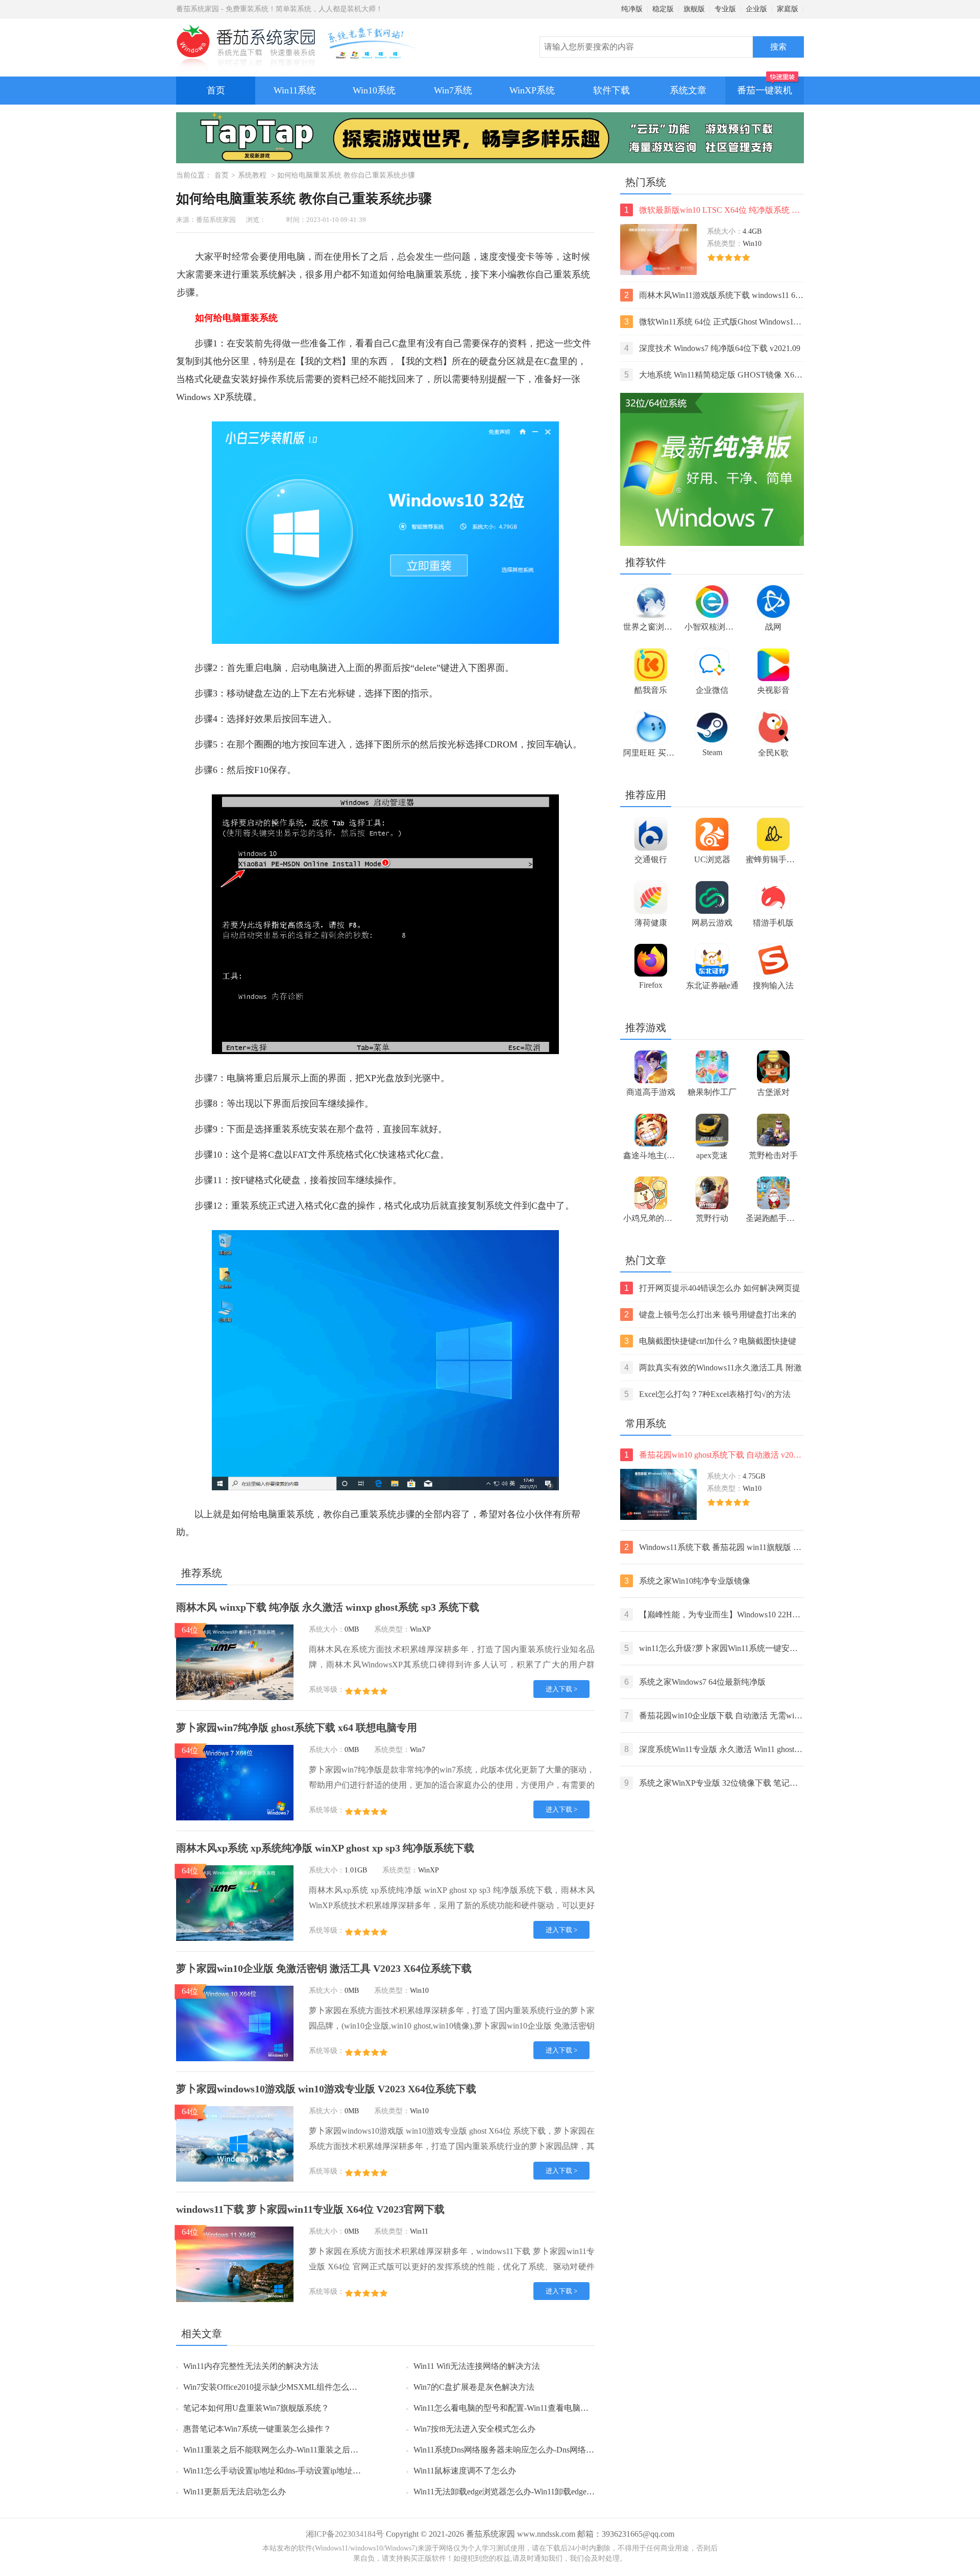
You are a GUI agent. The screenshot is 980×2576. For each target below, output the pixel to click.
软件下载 (611, 90)
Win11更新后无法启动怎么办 (235, 2492)
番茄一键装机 (765, 90)
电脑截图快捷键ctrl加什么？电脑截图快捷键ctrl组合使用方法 (710, 1342)
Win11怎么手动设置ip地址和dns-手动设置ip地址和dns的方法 (290, 2471)
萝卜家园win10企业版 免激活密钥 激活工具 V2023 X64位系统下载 (324, 1968)
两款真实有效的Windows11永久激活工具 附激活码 (713, 1369)
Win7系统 (453, 90)
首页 (216, 90)
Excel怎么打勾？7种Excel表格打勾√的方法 (707, 1394)
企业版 (756, 9)
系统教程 (252, 175)
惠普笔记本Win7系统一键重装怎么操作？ (257, 2429)
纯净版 (632, 9)
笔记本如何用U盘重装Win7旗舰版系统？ (256, 2408)
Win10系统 (374, 90)
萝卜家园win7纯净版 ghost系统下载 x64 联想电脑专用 (297, 1728)
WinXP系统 (532, 90)
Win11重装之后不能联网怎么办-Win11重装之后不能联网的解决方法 (303, 2450)
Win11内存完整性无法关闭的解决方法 (251, 2366)
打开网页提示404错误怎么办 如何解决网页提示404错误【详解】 (712, 1289)
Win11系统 (295, 90)
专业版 (725, 9)
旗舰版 (694, 9)
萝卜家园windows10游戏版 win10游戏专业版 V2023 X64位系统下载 (326, 2089)
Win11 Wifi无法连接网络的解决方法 (477, 2366)
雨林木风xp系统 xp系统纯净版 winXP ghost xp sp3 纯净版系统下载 (325, 1848)
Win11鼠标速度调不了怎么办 (465, 2471)
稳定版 (663, 9)
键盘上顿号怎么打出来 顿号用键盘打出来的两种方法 (710, 1316)
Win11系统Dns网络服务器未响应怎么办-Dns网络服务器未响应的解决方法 (545, 2450)
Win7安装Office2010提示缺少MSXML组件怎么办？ (274, 2387)
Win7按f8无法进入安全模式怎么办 (474, 2429)
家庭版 (788, 9)
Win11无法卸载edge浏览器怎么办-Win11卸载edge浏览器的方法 (524, 2492)
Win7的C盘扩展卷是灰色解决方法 (474, 2387)
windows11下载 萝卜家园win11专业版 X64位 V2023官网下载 (310, 2209)
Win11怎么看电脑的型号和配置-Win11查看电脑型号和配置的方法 (530, 2408)
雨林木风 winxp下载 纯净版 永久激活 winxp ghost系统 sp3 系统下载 (328, 1607)
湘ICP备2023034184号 (345, 2534)
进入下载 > (561, 1689)
